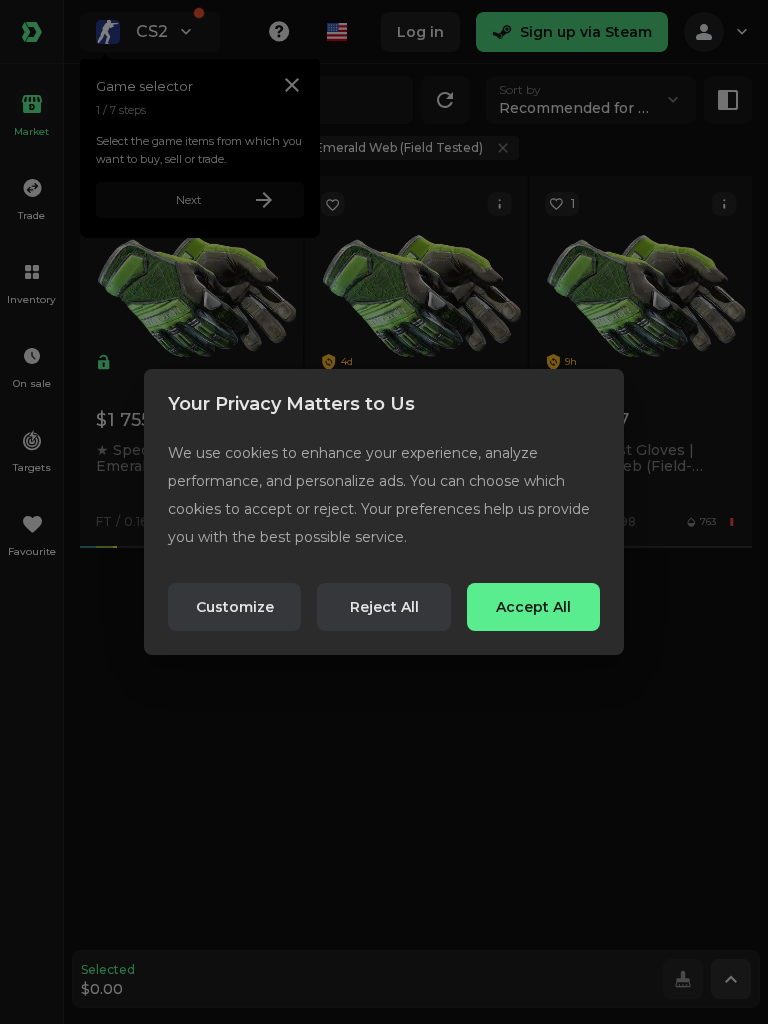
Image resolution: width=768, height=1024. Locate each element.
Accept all (533, 607)
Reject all (384, 607)
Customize (235, 607)
